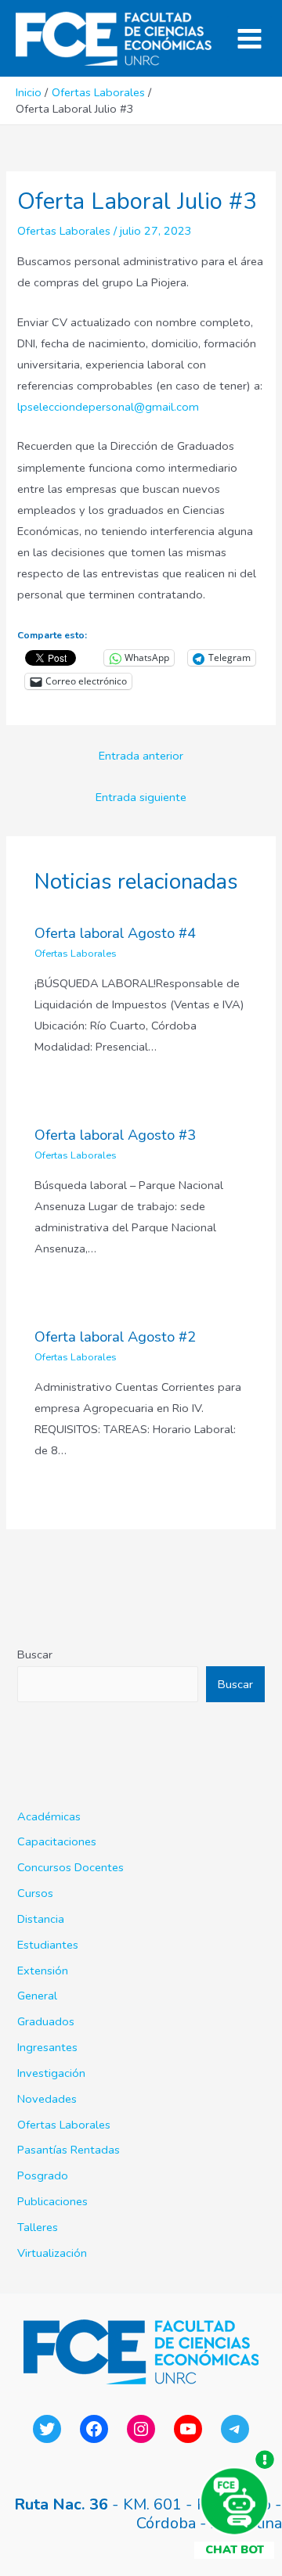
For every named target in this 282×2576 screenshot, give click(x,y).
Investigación (51, 2073)
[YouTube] (188, 2429)
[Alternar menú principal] (249, 39)
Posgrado (43, 2175)
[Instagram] (141, 2429)
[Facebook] (94, 2429)
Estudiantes (48, 1945)
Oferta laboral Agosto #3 (115, 1135)
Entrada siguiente (141, 797)
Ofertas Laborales (64, 231)
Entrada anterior (141, 756)
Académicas (49, 1816)
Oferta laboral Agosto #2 (115, 1337)
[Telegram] (235, 2429)
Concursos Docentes (70, 1867)
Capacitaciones (57, 1841)
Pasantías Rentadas (69, 2150)
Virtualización (52, 2253)
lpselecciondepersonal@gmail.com (108, 407)
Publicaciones (52, 2201)
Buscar (35, 1654)
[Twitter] (47, 2429)
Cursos (35, 1893)
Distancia (41, 1919)
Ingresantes (47, 2047)
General (37, 1996)
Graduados (46, 2021)
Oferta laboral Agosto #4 (115, 933)
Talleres (38, 2227)
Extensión (43, 1971)
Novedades (47, 2099)
